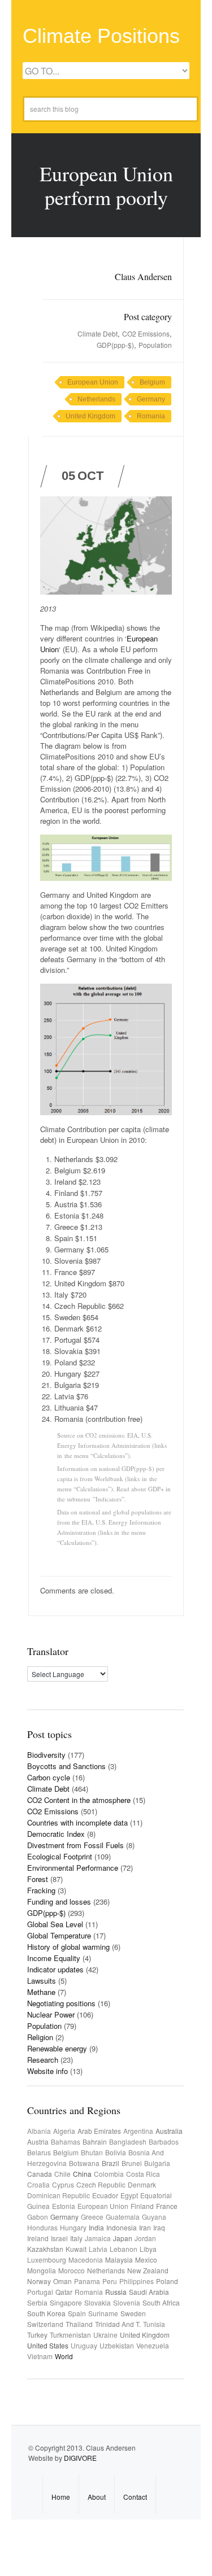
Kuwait (76, 2249)
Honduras (42, 2227)
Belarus (39, 2152)
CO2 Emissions (146, 333)
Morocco (72, 2270)
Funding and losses (59, 1902)
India (96, 2227)
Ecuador (105, 2195)
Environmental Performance (73, 1868)
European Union (93, 382)
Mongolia (42, 2270)
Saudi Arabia (149, 2292)
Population (155, 345)
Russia (116, 2292)
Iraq (159, 2227)
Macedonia (86, 2260)
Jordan (145, 2238)
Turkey (37, 2335)
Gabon (38, 2217)
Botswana (84, 2163)
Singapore (66, 2302)
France (167, 2206)
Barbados (164, 2141)
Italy (76, 2238)
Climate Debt (98, 333)
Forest (38, 1879)
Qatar (64, 2292)
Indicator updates (55, 1969)
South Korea (46, 2313)
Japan (123, 2238)
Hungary (73, 2227)
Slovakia (98, 2302)
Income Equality (54, 1958)
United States (48, 2345)
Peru (110, 2281)
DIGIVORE (80, 2458)
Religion (40, 2037)
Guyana (154, 2217)
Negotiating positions (61, 2003)
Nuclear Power (51, 2014)
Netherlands (96, 399)
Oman (62, 2281)
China (82, 2174)
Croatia (38, 2184)
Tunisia (154, 2324)
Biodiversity (46, 1755)
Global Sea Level (55, 1924)
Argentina (138, 2131)
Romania (151, 416)
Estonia (64, 2206)
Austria (38, 2141)
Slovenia (127, 2302)
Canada (40, 2174)
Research (43, 2060)
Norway (39, 2281)
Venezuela (153, 2345)
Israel (59, 2238)
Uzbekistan (117, 2345)
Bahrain (95, 2141)
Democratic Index (56, 1834)
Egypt (129, 2195)
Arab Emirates (99, 2131)
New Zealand (148, 2270)
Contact (135, 2497)
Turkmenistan (70, 2335)
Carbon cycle (49, 1777)
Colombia (109, 2174)
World (64, 2356)
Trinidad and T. (118, 2324)
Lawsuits (42, 1981)
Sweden (133, 2313)
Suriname (103, 2313)
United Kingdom (90, 416)
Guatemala (123, 2217)
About (97, 2497)
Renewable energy (57, 2048)
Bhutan (92, 2152)
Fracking (41, 1890)
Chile (62, 2174)
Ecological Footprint (60, 1856)
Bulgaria (157, 2163)
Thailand (79, 2324)
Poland (167, 2281)
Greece (92, 2217)
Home (61, 2497)
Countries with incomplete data (77, 1822)
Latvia (98, 2249)
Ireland (38, 2238)
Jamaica (98, 2238)
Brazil (111, 2163)
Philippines (137, 2281)
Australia (169, 2131)
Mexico (146, 2260)
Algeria (64, 2131)
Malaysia (119, 2260)
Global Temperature (59, 1935)
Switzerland (45, 2324)
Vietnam (40, 2356)
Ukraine (105, 2335)
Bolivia (116, 2152)
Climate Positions (101, 36)
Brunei (132, 2163)
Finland (142, 2206)
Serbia (37, 2302)
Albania (39, 2131)
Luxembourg (47, 2260)
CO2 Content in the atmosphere (79, 1800)
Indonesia (122, 2227)
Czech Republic (101, 2184)
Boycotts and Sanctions (66, 1766)
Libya (148, 2249)
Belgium (152, 382)
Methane (41, 1992)
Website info (47, 2071)
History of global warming (68, 1947)
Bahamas (66, 2141)
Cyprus (63, 2184)
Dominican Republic (59, 2195)
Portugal (40, 2292)
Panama (87, 2281)
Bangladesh (128, 2141)
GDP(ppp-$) (115, 345)
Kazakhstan (45, 2249)
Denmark (142, 2184)
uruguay (84, 2345)
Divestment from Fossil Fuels (75, 1845)
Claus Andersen (143, 276)
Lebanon (124, 2249)
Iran (145, 2227)
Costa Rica (143, 2174)
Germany (151, 399)
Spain (77, 2313)
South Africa (161, 2302)
